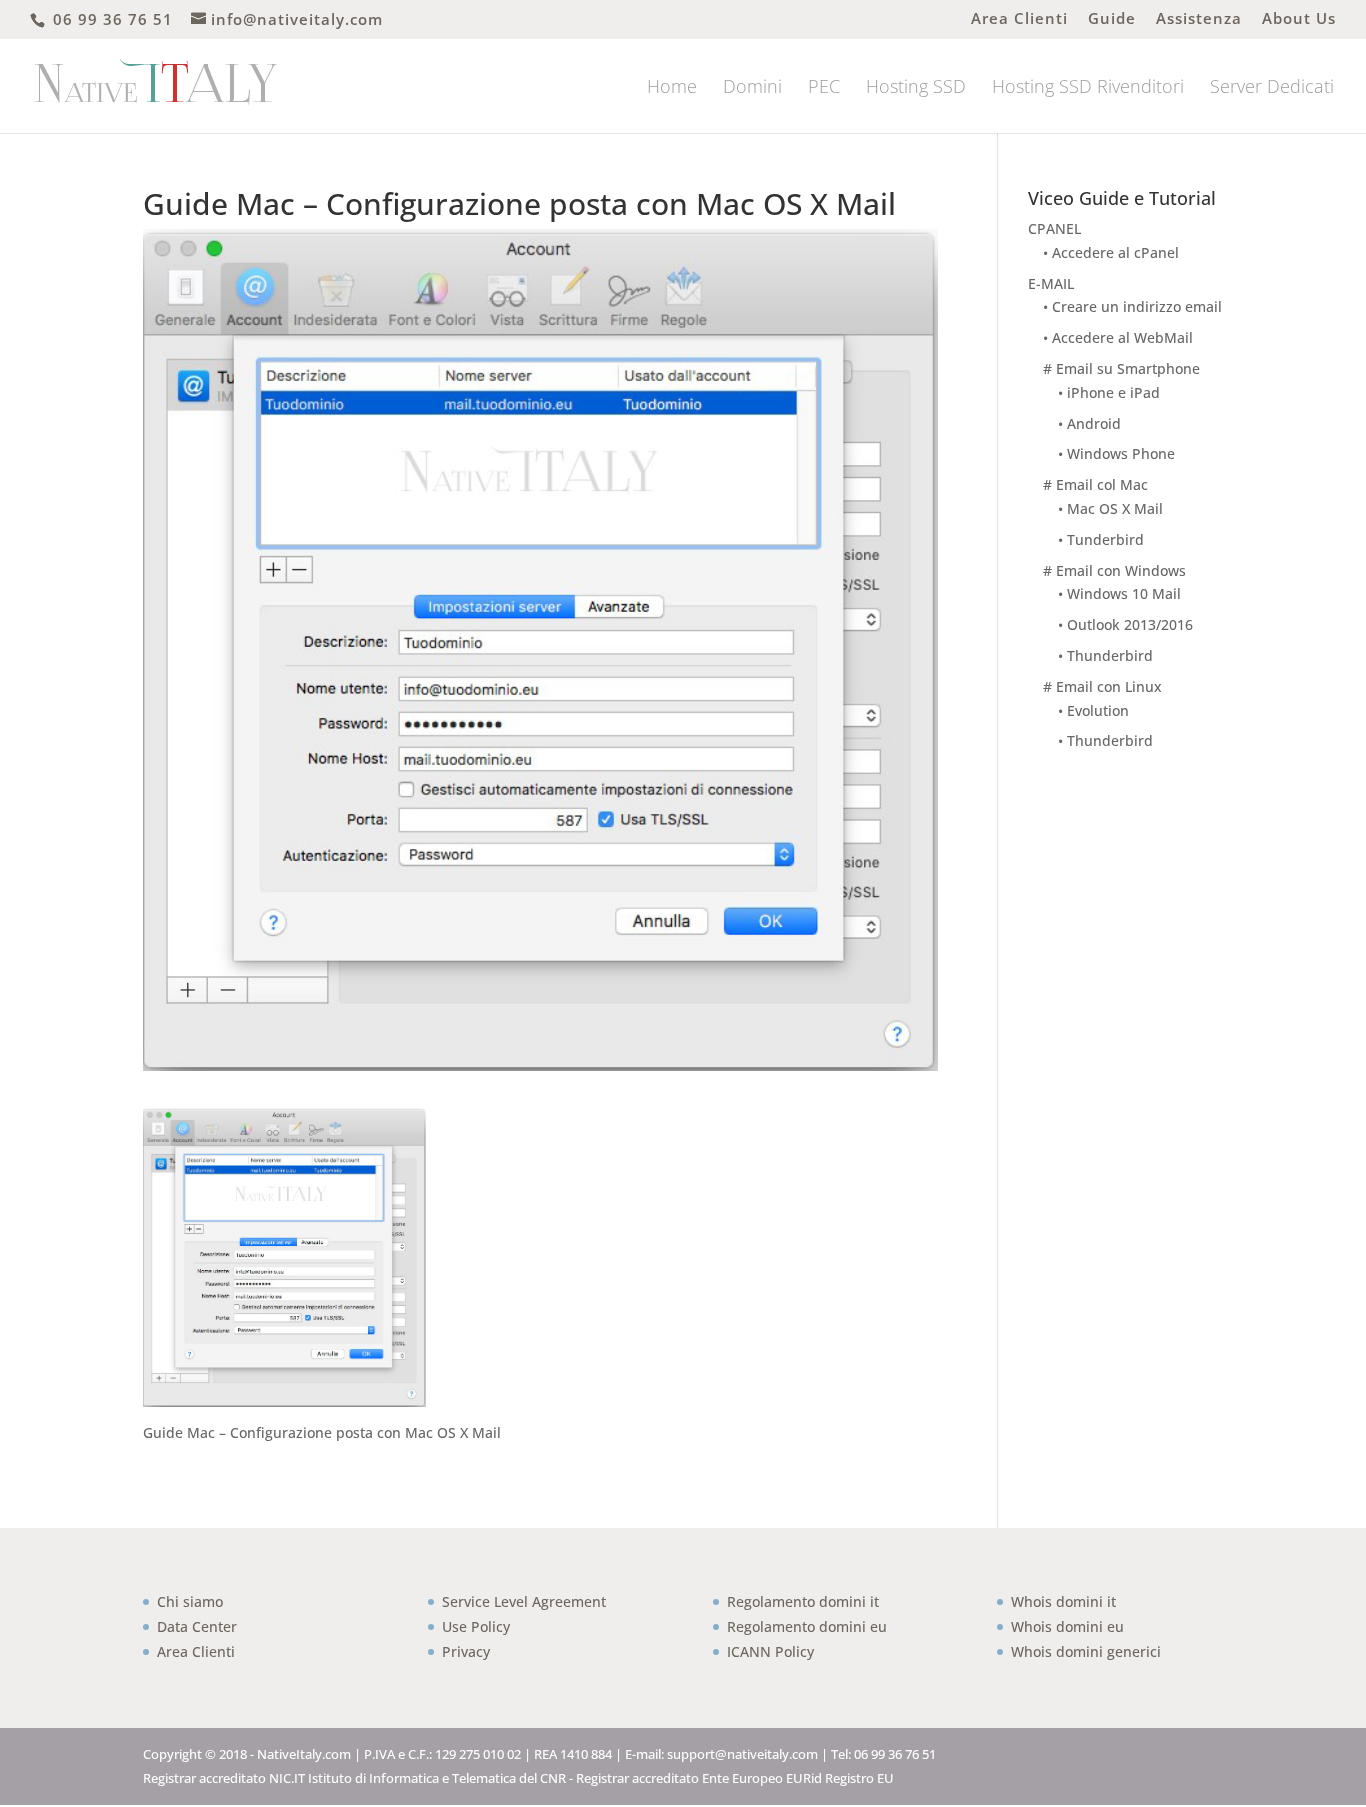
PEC (824, 88)
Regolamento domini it (803, 1601)
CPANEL (1054, 228)
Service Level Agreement (524, 1601)
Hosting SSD (916, 88)
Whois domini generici (1086, 1651)
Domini (752, 88)
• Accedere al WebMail (1118, 337)
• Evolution (1093, 710)
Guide (1112, 19)
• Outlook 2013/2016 (1125, 624)
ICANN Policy (770, 1651)
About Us (1299, 19)
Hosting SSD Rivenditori (1088, 88)
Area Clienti (1019, 19)
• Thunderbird (1105, 655)
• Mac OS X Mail (1110, 508)
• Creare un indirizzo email (1132, 306)
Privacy (466, 1651)
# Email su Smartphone (1121, 368)
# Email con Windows (1114, 570)
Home (672, 88)
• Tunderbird (1101, 539)
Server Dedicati (1272, 88)
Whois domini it (1063, 1601)
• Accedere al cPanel (1111, 252)
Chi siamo (190, 1601)
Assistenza (1199, 19)
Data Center (197, 1626)
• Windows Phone (1116, 453)
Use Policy (476, 1626)
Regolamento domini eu (807, 1626)
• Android (1089, 423)
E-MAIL (1051, 283)
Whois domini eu (1067, 1626)
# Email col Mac (1095, 484)
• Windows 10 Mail (1119, 593)
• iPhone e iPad (1109, 392)
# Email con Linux (1102, 686)
